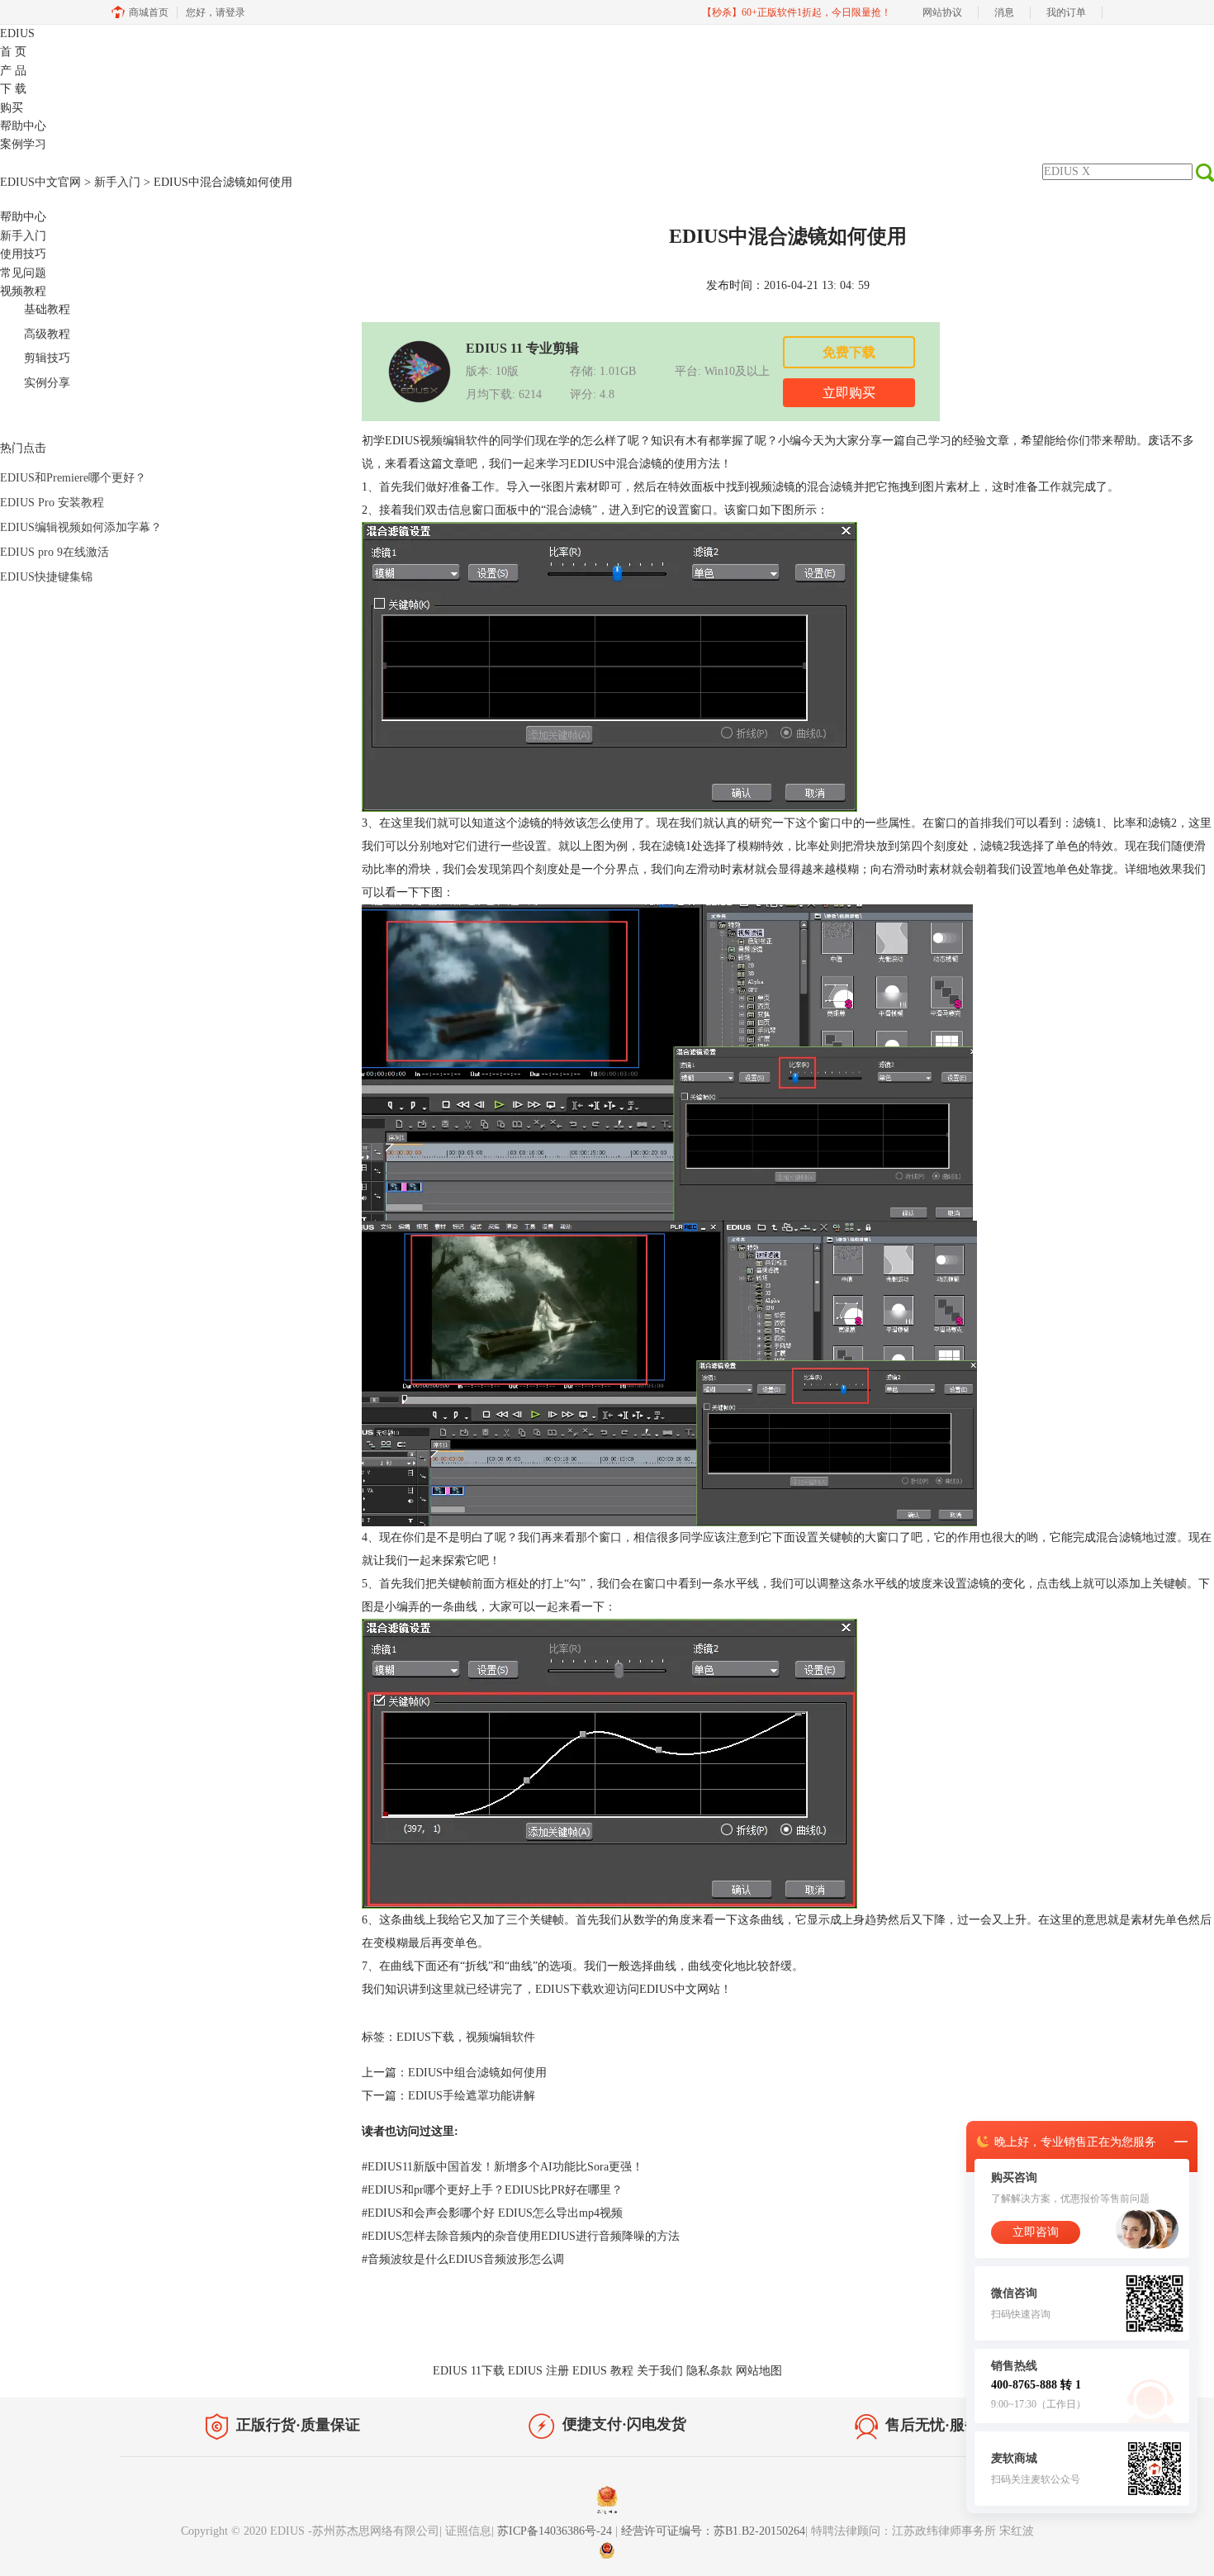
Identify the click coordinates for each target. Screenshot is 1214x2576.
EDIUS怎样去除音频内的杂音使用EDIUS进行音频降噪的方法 (521, 2236)
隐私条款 (709, 2371)
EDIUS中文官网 (40, 182)
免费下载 (849, 352)
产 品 (13, 71)
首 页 (13, 52)
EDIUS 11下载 (469, 2371)
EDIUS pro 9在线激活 (55, 552)
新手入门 (117, 182)
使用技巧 (23, 254)
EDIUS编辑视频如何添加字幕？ (81, 527)
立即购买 (849, 393)
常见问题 (23, 273)
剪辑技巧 (47, 358)
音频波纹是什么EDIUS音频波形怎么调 (463, 2259)
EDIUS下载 (564, 1989)
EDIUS (17, 33)
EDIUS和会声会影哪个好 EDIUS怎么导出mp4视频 (492, 2213)
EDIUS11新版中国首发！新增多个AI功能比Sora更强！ (503, 2167)
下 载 (13, 89)
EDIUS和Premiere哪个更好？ (73, 478)
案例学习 (23, 144)
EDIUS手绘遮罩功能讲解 (472, 2096)
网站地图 (759, 2371)
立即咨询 (1036, 2232)
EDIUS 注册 (538, 2371)
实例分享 (47, 383)
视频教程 (23, 291)
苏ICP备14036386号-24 (556, 2531)
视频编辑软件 (454, 441)
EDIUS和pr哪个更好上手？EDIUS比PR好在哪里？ (492, 2190)
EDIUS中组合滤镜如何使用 (477, 2073)
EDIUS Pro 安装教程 (52, 503)
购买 (12, 108)
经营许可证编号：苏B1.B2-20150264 (713, 2531)
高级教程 (47, 334)
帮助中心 (23, 126)
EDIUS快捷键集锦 (46, 577)
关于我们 (660, 2371)
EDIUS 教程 (603, 2371)
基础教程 (47, 309)
